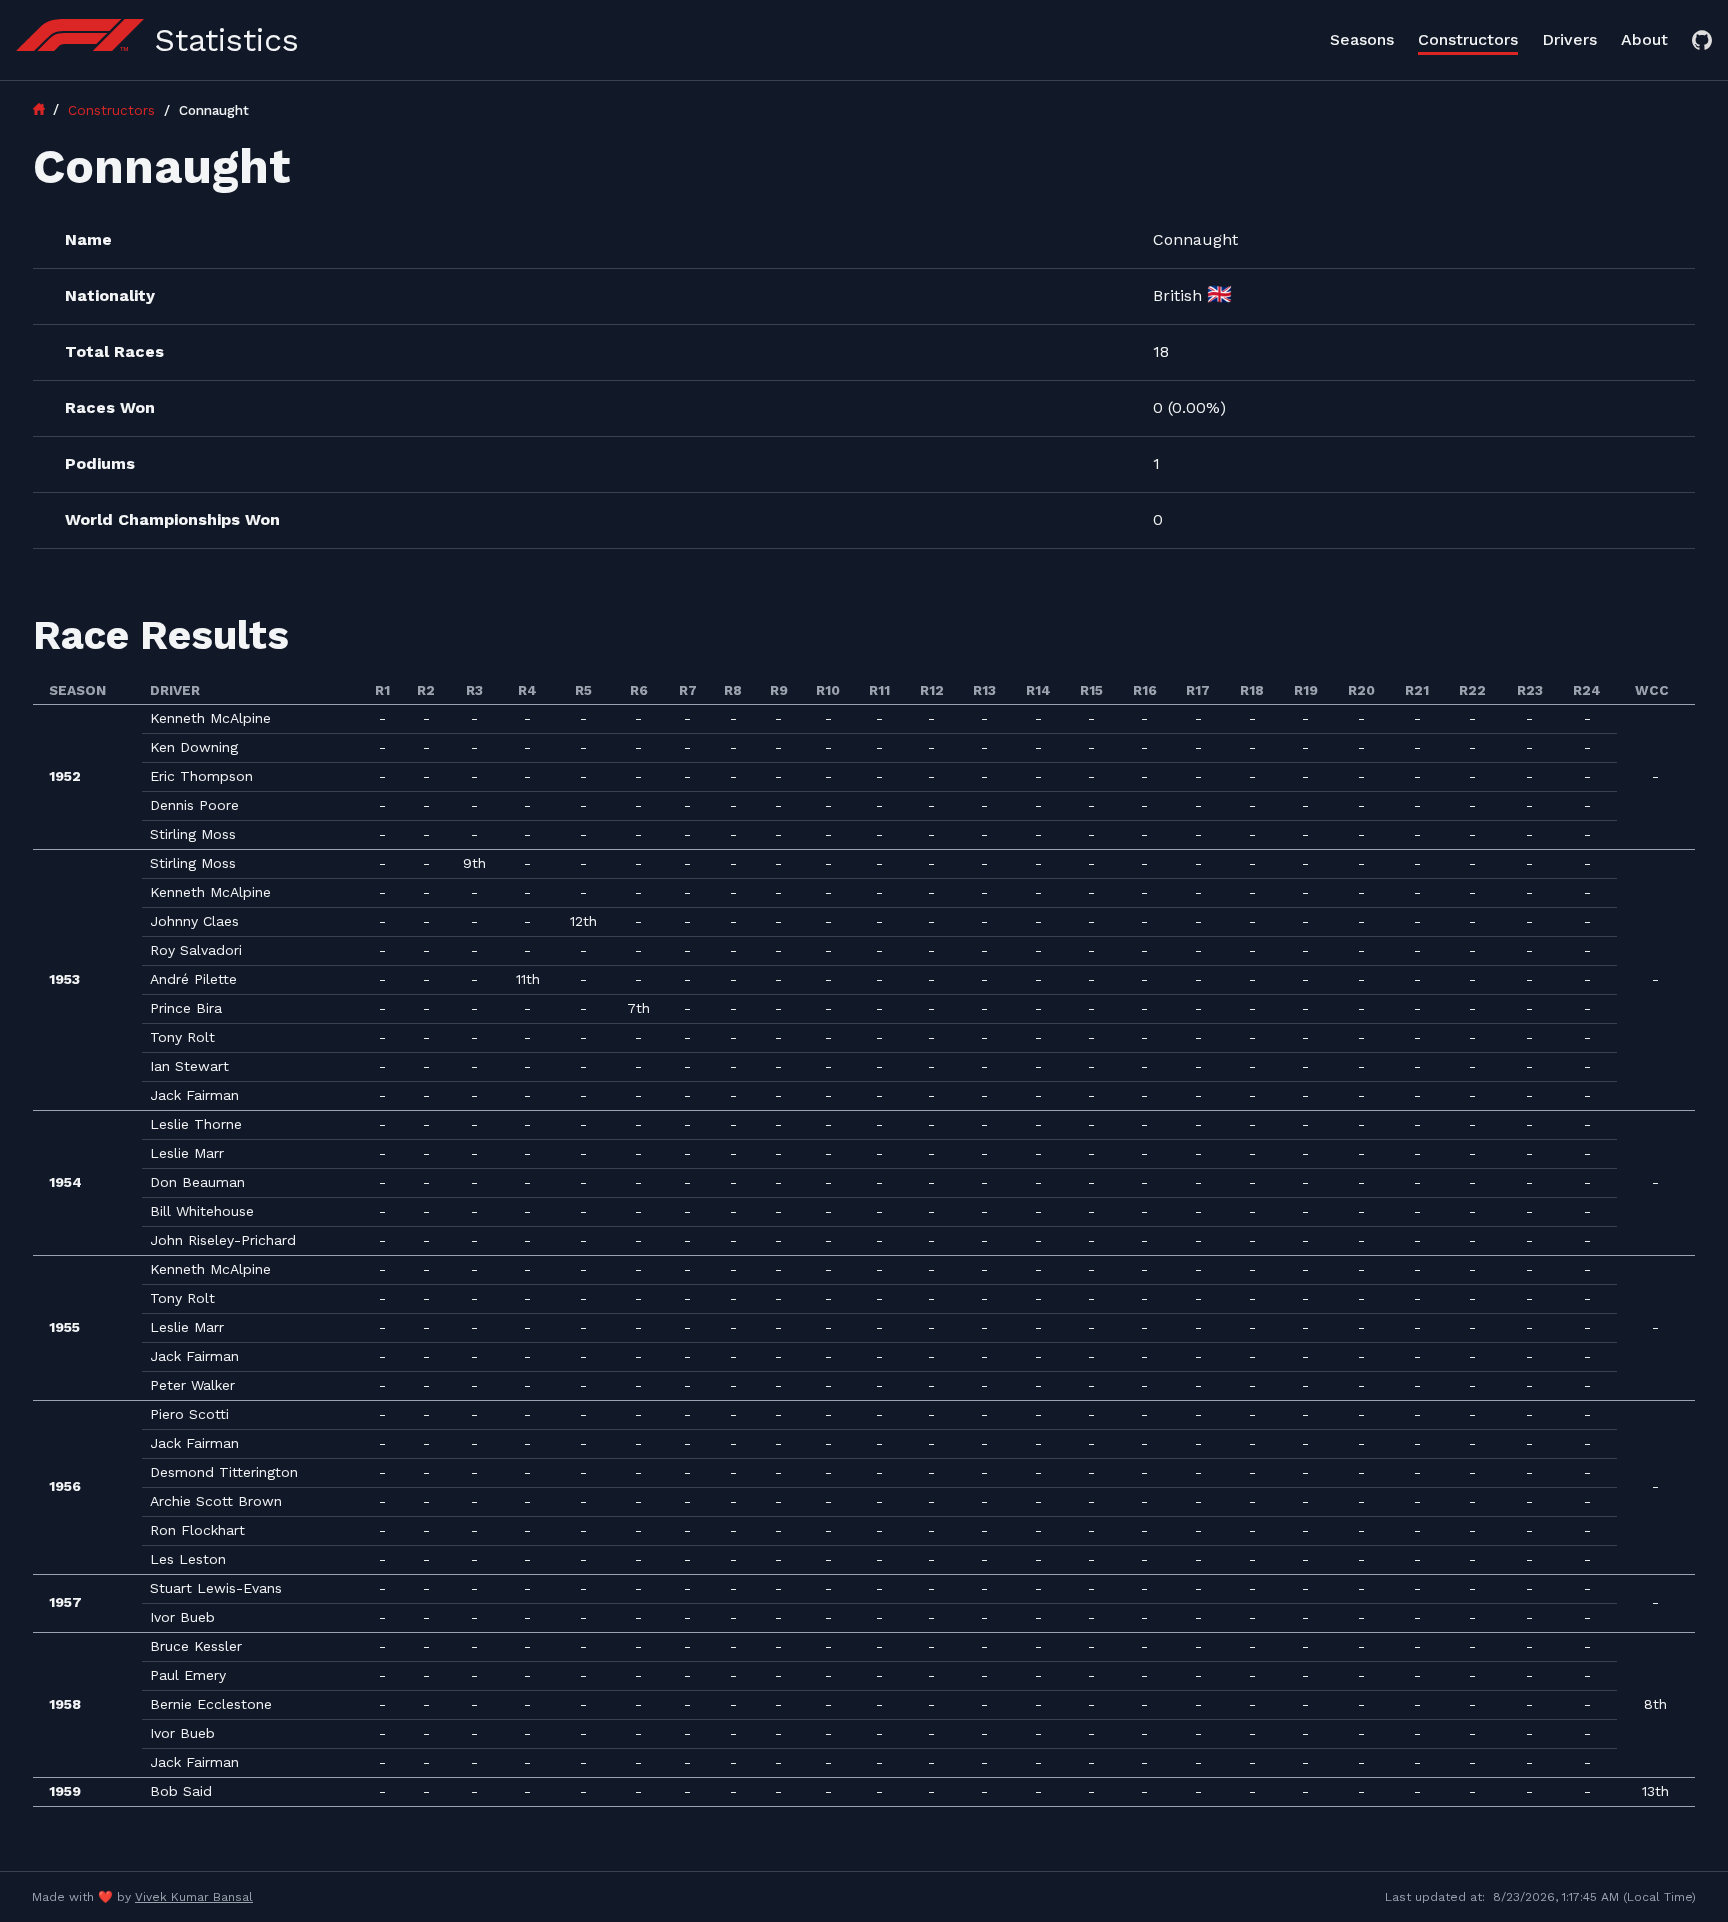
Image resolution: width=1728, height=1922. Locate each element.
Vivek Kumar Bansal (194, 1897)
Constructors (1468, 39)
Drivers (1569, 39)
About (1644, 39)
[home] (48, 109)
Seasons (1362, 39)
